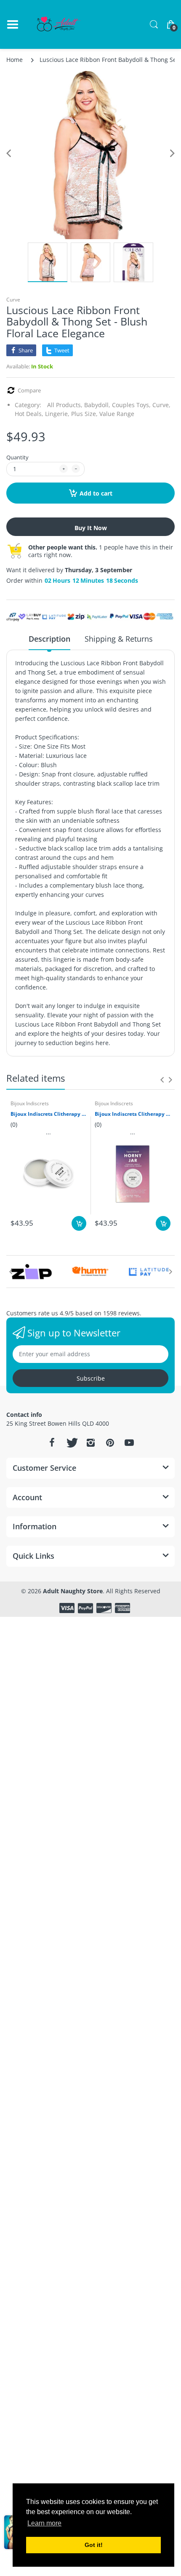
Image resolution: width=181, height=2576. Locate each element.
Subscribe (91, 1378)
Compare (29, 391)
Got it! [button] (94, 2545)
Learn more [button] (44, 2523)
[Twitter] (71, 1443)
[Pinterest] (110, 1443)
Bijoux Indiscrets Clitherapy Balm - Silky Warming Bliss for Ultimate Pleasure (133, 1114)
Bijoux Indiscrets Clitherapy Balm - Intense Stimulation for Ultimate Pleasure (48, 1114)
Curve (13, 300)
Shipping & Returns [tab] (119, 639)
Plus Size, (84, 414)
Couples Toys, (131, 405)
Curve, (161, 405)
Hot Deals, (29, 414)
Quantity (17, 457)
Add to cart (96, 493)
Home (15, 60)
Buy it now (91, 528)
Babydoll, (97, 405)
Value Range (117, 414)
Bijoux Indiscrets (30, 1103)
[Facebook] (52, 1443)
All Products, (65, 405)
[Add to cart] (79, 1223)
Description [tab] (49, 639)
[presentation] (162, 1080)
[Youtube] (129, 1443)
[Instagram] (90, 1443)
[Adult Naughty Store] (59, 24)
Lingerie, (57, 414)
